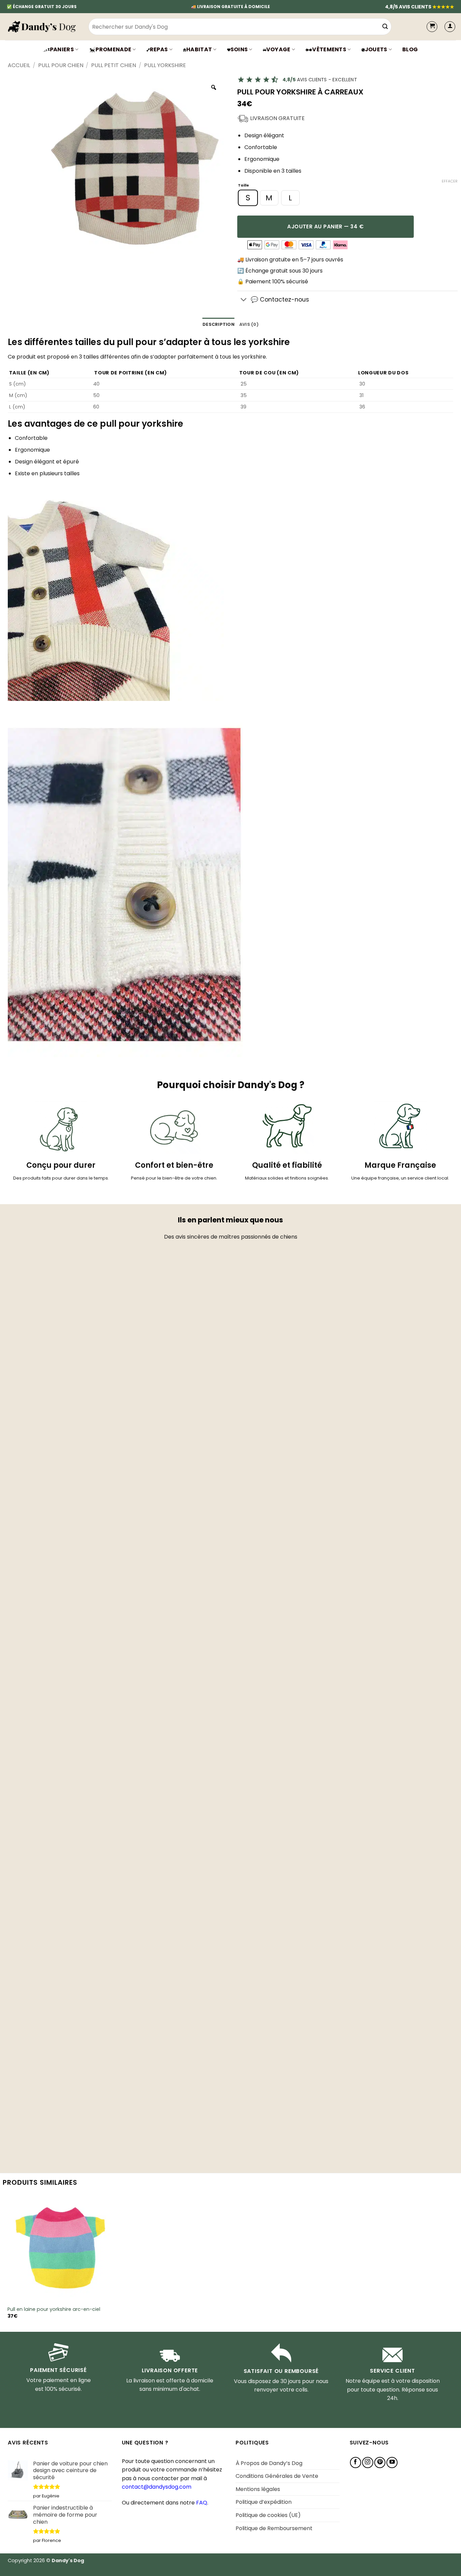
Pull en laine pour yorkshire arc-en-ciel (54, 2309)
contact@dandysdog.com (157, 2487)
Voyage (278, 49)
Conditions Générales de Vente (277, 2476)
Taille (243, 186)
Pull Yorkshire (165, 65)
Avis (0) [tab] (249, 324)
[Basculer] (244, 300)
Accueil (19, 65)
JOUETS (376, 49)
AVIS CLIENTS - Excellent (320, 80)
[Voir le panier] (432, 27)
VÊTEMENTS (329, 49)
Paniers (62, 49)
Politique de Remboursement (274, 2528)
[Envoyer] (385, 27)
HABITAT (199, 49)
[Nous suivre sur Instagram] (368, 2462)
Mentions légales (258, 2489)
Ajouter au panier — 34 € (325, 227)
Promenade (113, 49)
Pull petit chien (114, 65)
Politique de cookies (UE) (268, 2515)
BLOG (410, 49)
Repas (159, 49)
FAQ (202, 2503)
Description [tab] (219, 324)
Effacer (450, 181)
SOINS (239, 49)
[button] (450, 27)
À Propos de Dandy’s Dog (269, 2463)
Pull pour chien (61, 65)
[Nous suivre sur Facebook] (356, 2462)
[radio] (248, 198)
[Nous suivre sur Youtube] (392, 2462)
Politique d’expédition (264, 2502)
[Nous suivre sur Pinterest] (380, 2462)
